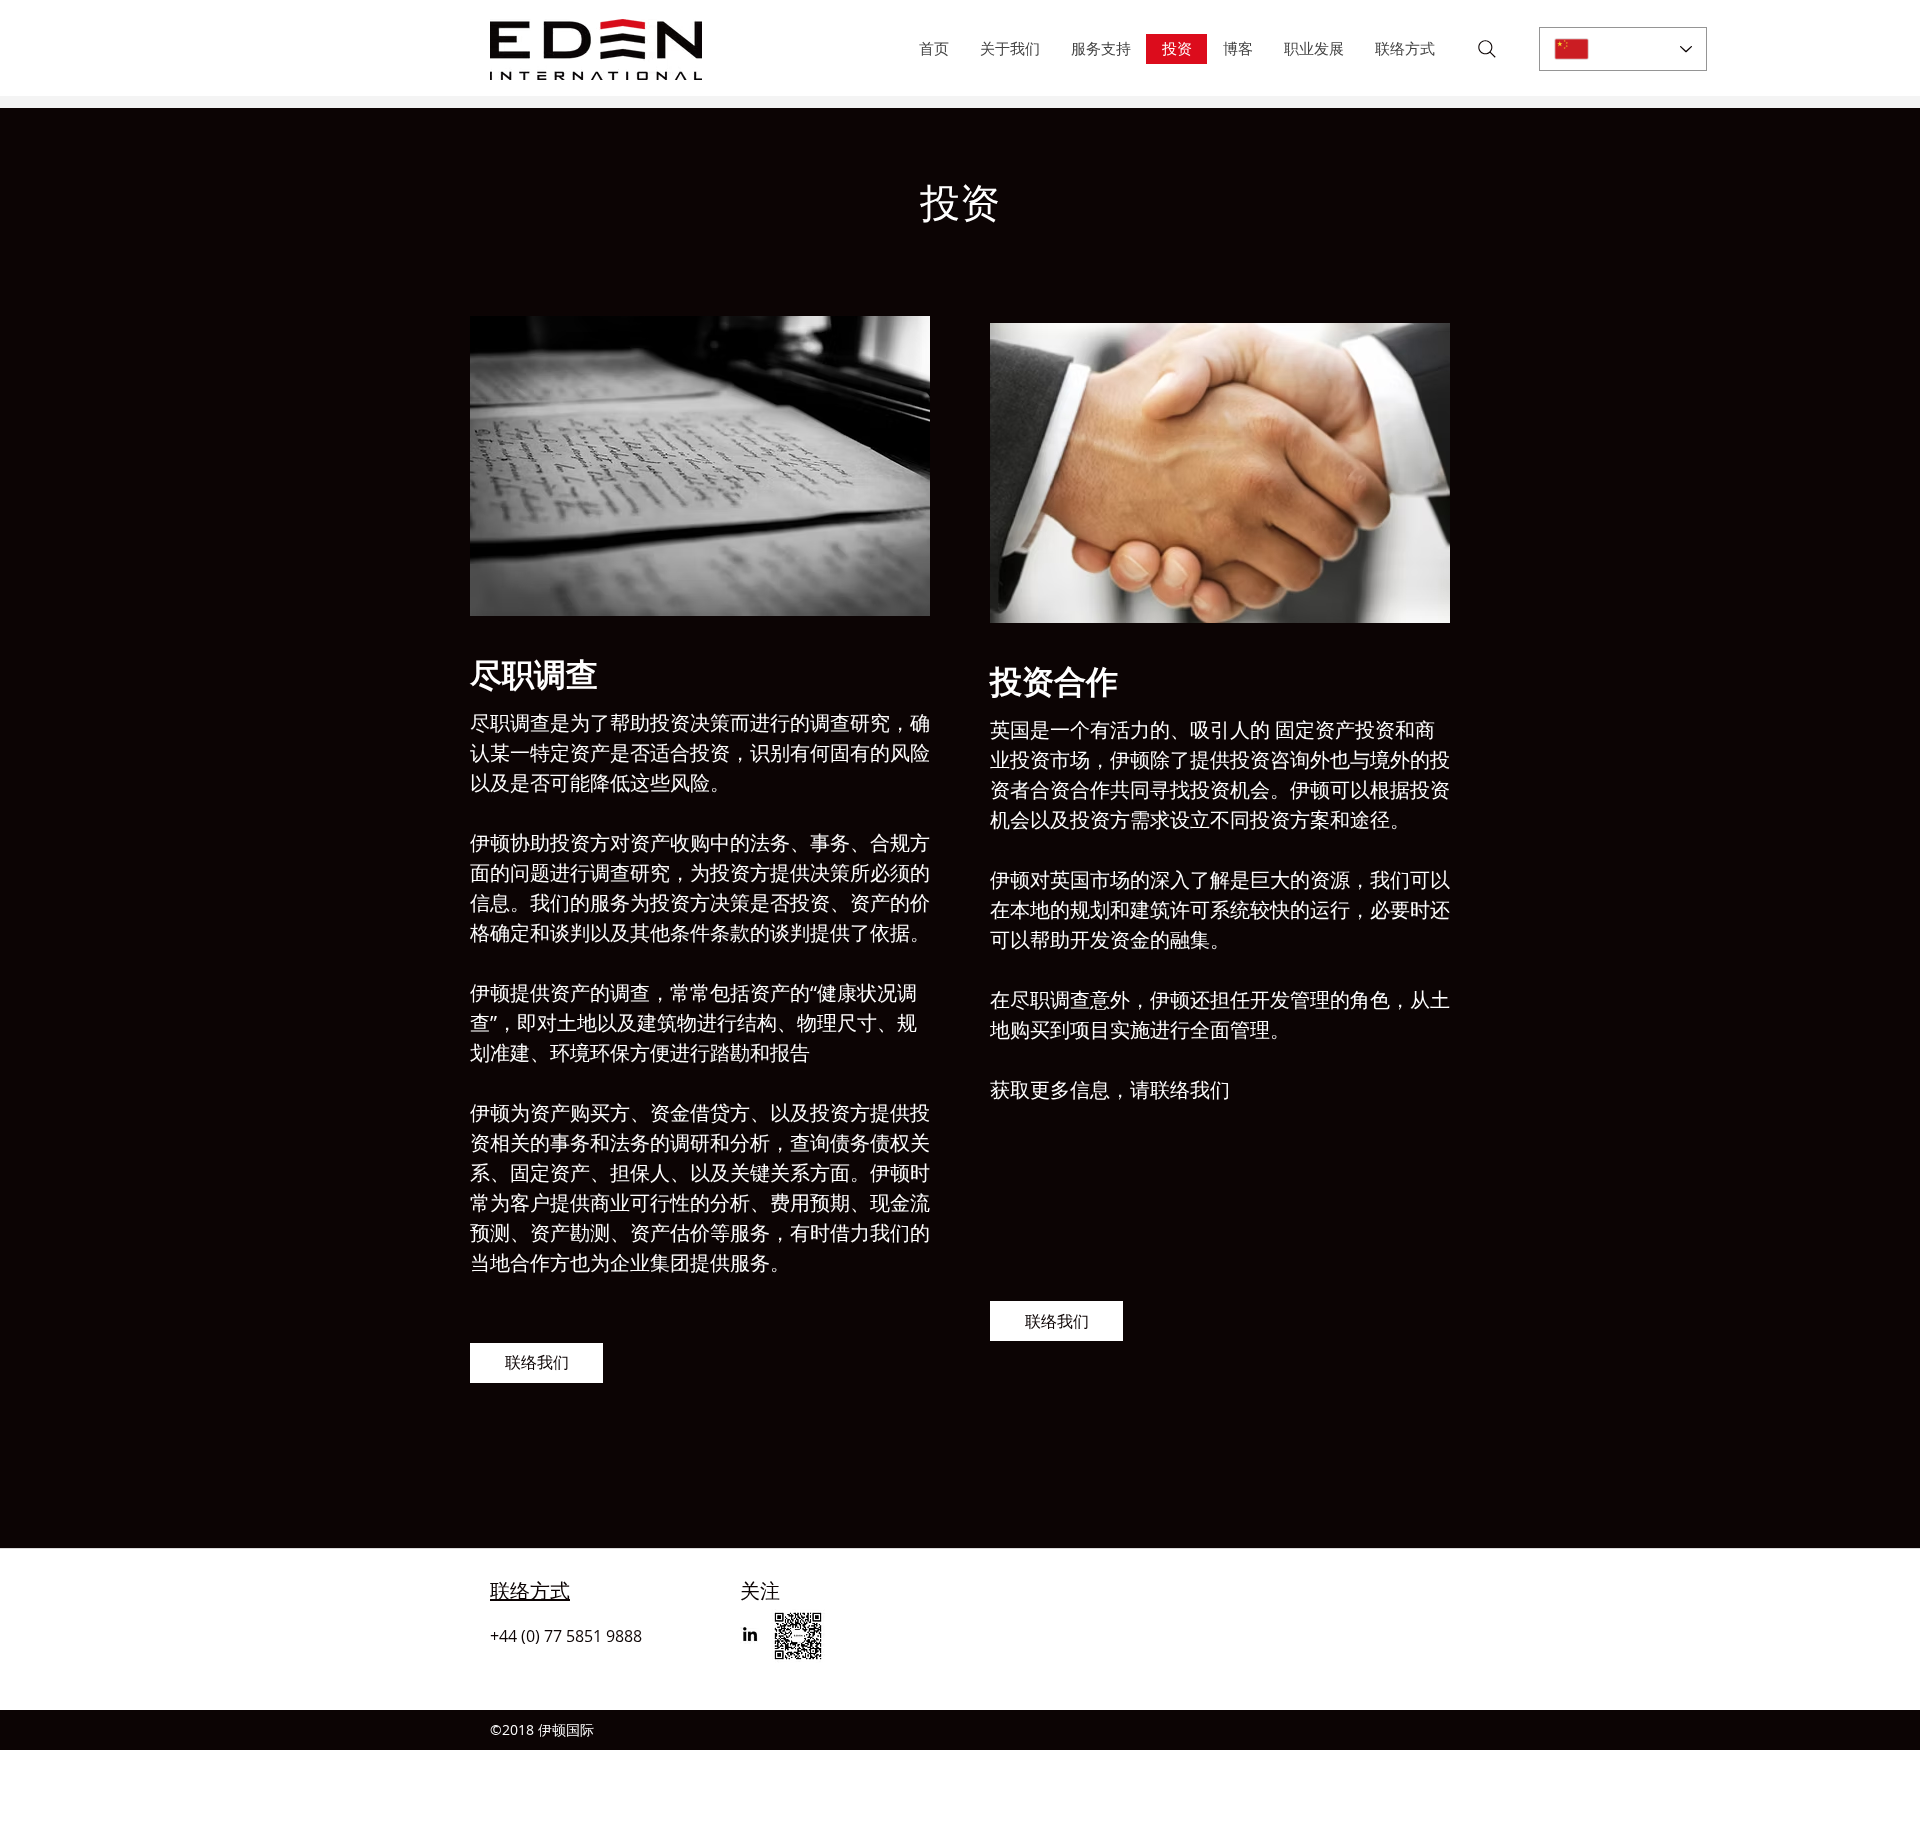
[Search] (1487, 49)
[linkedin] (750, 1634)
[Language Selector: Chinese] (1623, 49)
